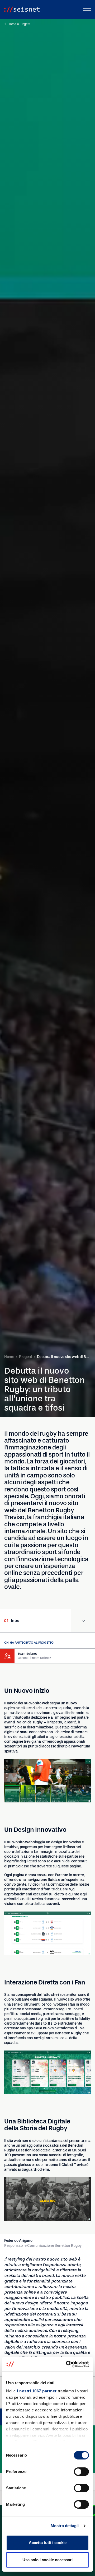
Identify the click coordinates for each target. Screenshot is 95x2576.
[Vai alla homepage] (22, 10)
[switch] (81, 2472)
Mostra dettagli (65, 2526)
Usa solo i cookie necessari (47, 2560)
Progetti (26, 1357)
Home (9, 1357)
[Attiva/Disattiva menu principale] (87, 10)
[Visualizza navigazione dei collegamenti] (83, 1621)
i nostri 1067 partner (37, 2391)
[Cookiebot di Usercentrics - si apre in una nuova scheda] (67, 2364)
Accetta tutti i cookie (48, 2543)
